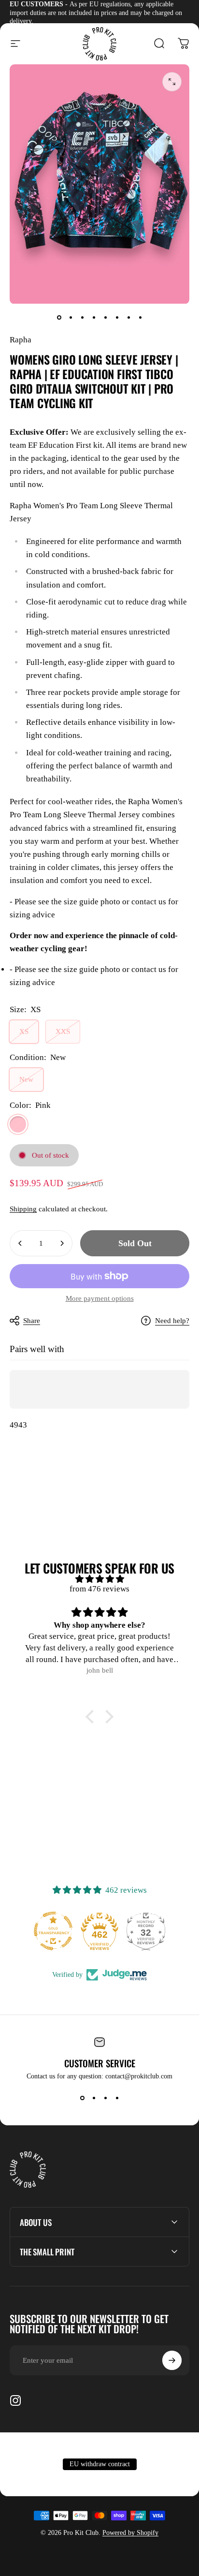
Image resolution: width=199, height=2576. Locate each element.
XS (24, 1031)
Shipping (23, 1209)
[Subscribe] (172, 2360)
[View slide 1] (82, 2098)
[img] (99, 1579)
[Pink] (18, 1124)
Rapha (21, 340)
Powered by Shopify (130, 2533)
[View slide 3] (105, 2098)
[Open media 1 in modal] (172, 82)
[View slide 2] (94, 2098)
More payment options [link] (100, 1298)
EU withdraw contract (100, 2464)
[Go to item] (59, 318)
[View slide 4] (117, 2098)
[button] (92, 1717)
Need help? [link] (172, 1321)
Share (32, 1321)
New (26, 1079)
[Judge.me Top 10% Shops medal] (153, 1931)
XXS (63, 1031)
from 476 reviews (99, 1589)
